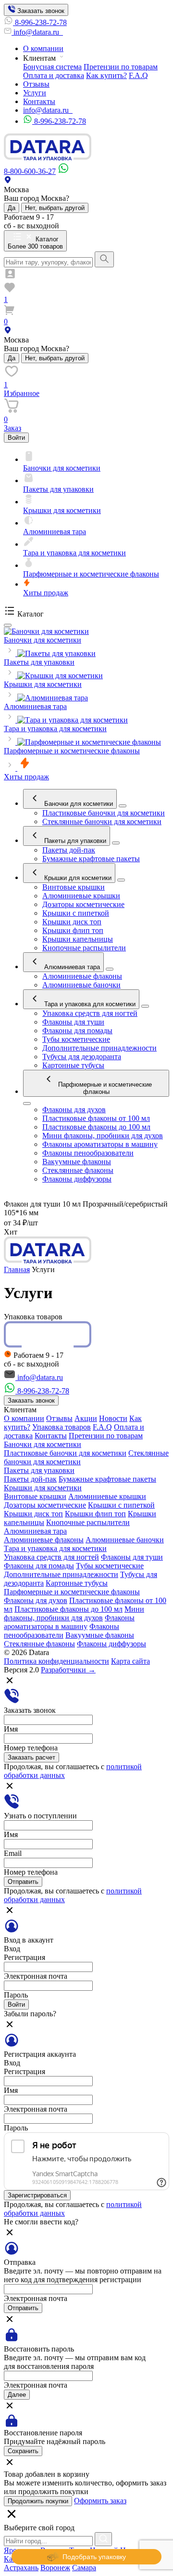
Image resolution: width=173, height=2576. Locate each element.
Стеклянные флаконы (78, 1170)
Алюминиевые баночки (81, 985)
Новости (113, 1418)
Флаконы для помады (77, 1031)
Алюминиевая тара (71, 967)
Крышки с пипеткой (76, 913)
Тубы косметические (76, 1039)
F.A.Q (138, 75)
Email (13, 1853)
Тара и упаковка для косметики (89, 1004)
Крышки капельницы (78, 939)
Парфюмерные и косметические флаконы (104, 1088)
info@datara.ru (37, 32)
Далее (17, 2395)
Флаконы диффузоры (77, 1179)
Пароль (16, 1995)
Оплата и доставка (54, 75)
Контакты (39, 101)
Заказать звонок (40, 11)
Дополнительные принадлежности (99, 1048)
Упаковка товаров (62, 1427)
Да (12, 208)
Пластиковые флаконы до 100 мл (96, 1127)
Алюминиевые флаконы (82, 976)
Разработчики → (68, 1670)
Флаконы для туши (73, 1022)
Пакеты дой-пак (69, 850)
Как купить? (106, 75)
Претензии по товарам (121, 67)
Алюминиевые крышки (81, 896)
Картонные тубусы (73, 1065)
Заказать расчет (31, 1757)
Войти (16, 438)
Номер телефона (31, 1748)
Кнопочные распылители (84, 948)
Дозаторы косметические (83, 904)
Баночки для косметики (78, 804)
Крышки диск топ (72, 922)
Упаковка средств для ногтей (90, 1013)
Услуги (35, 93)
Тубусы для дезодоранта (82, 1057)
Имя (11, 1729)
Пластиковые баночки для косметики (104, 813)
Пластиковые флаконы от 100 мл (96, 1118)
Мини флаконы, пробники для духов (103, 1136)
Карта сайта (130, 1661)
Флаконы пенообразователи (88, 1153)
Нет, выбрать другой (55, 208)
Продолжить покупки (38, 2501)
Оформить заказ (100, 2501)
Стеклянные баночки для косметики (102, 821)
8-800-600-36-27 (30, 171)
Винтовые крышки (74, 887)
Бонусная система (52, 67)
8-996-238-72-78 (41, 22)
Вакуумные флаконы (77, 1162)
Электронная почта (36, 1976)
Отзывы (36, 84)
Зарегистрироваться (37, 2195)
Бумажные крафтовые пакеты (91, 859)
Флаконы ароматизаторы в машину (100, 1144)
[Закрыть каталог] (8, 625)
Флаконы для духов (74, 1110)
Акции (86, 1418)
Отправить (23, 1882)
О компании (43, 48)
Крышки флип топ (73, 930)
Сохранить (23, 2451)
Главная (17, 1269)
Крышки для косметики (77, 878)
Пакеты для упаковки (74, 841)
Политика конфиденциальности (56, 1661)
